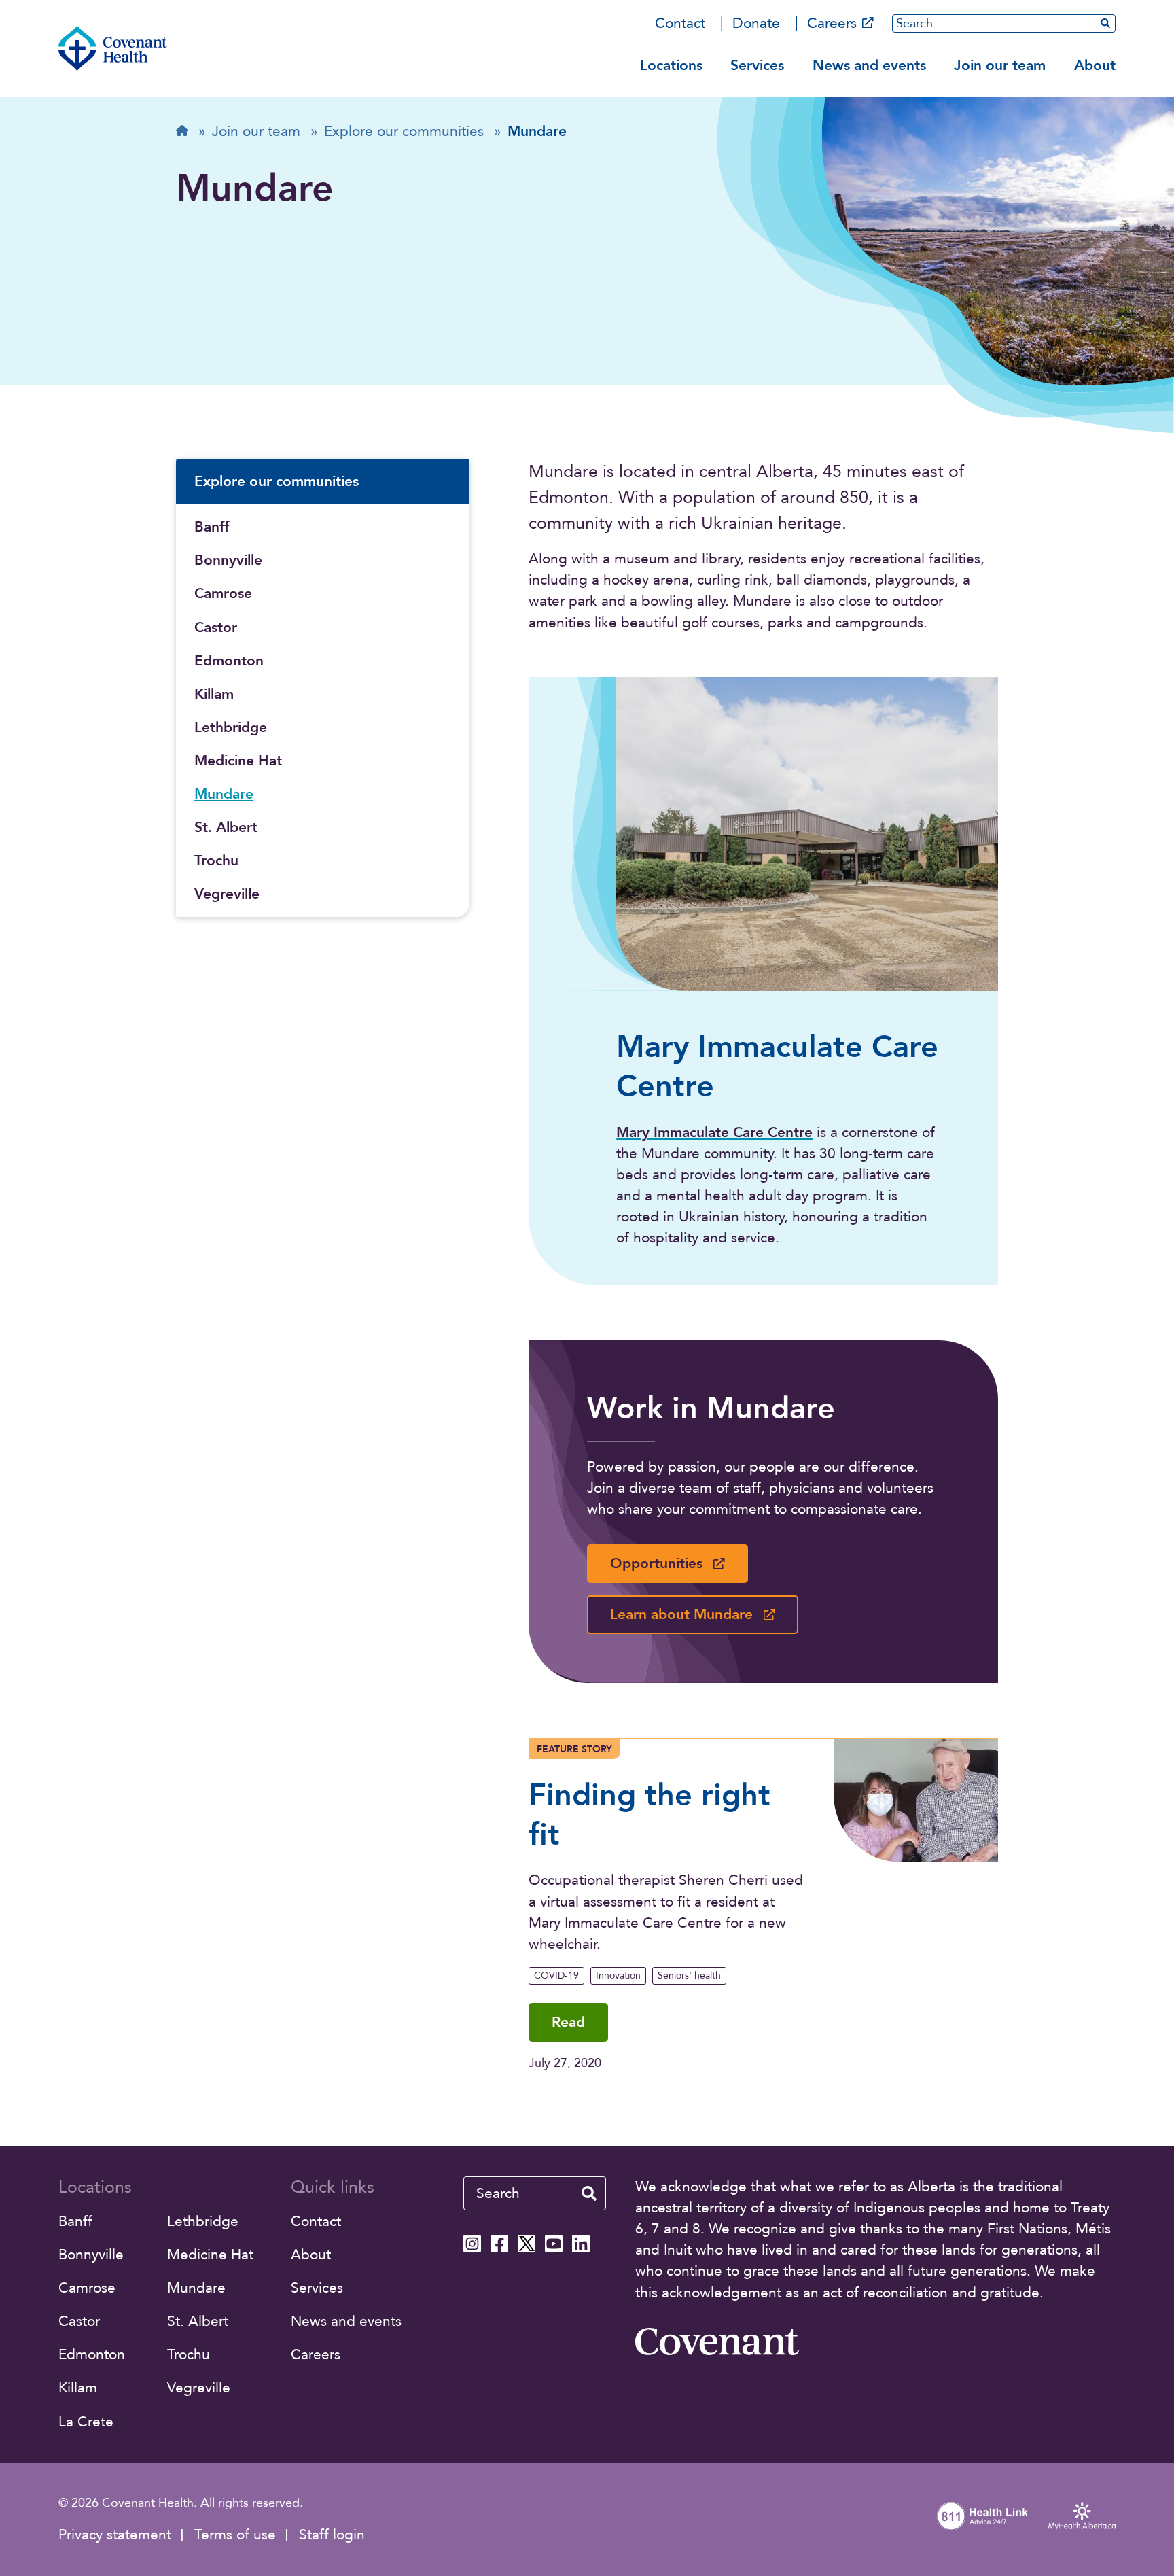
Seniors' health (689, 1975)
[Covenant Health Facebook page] (499, 2244)
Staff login (332, 2535)
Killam (214, 694)
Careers (832, 23)
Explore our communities (277, 482)
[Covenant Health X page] (527, 2244)
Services (757, 66)
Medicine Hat (238, 761)
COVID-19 (556, 1975)
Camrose (223, 594)
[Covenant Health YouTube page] (554, 2244)
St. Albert (226, 828)
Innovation (618, 1975)
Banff (212, 527)
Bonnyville (228, 560)
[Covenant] (717, 2342)
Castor (216, 628)
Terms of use (235, 2535)
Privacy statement (115, 2535)
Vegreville (227, 894)
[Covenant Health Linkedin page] (581, 2244)
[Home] (113, 48)
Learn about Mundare (681, 1615)
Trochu (216, 861)
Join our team (1000, 66)
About (1095, 66)
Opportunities (656, 1564)
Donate (756, 23)
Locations (671, 66)
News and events (869, 66)
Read (568, 2022)
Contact (680, 23)
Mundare (224, 794)
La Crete (86, 2422)
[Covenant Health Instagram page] (472, 2244)
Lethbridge (231, 728)
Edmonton (229, 661)
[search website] (589, 2193)
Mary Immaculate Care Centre (714, 1133)
